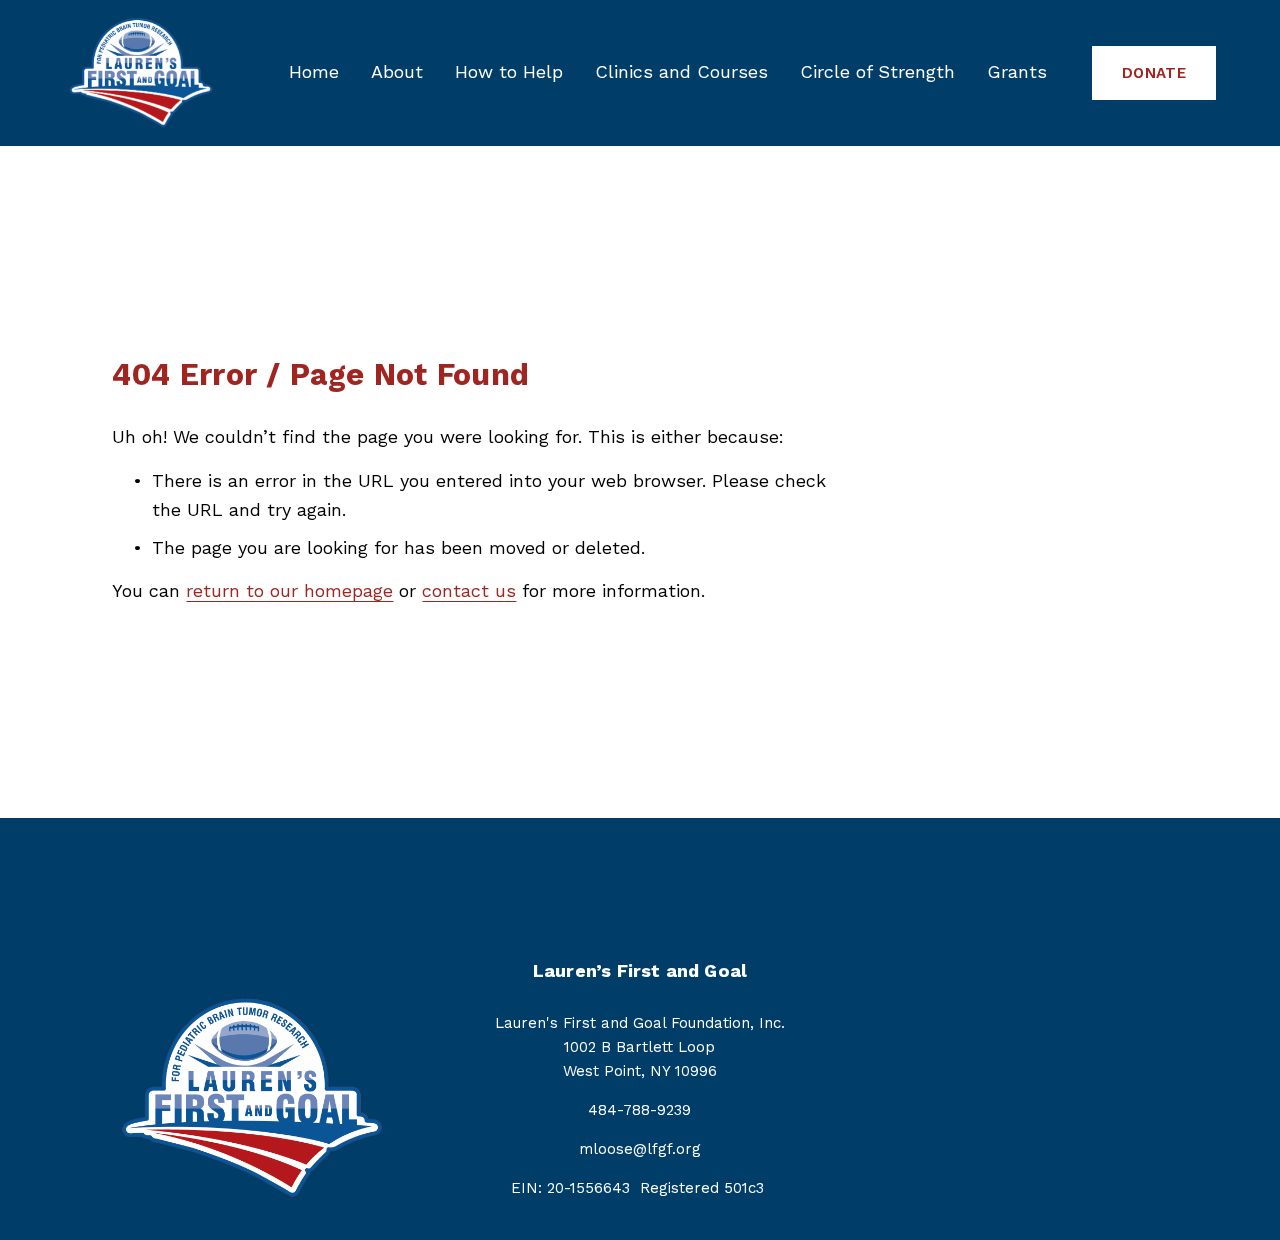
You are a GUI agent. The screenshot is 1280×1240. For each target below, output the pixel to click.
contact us (469, 590)
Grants (1017, 71)
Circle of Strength (877, 71)
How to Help (509, 71)
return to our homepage (289, 590)
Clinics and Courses (681, 71)
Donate (1154, 73)
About (397, 71)
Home (314, 71)
